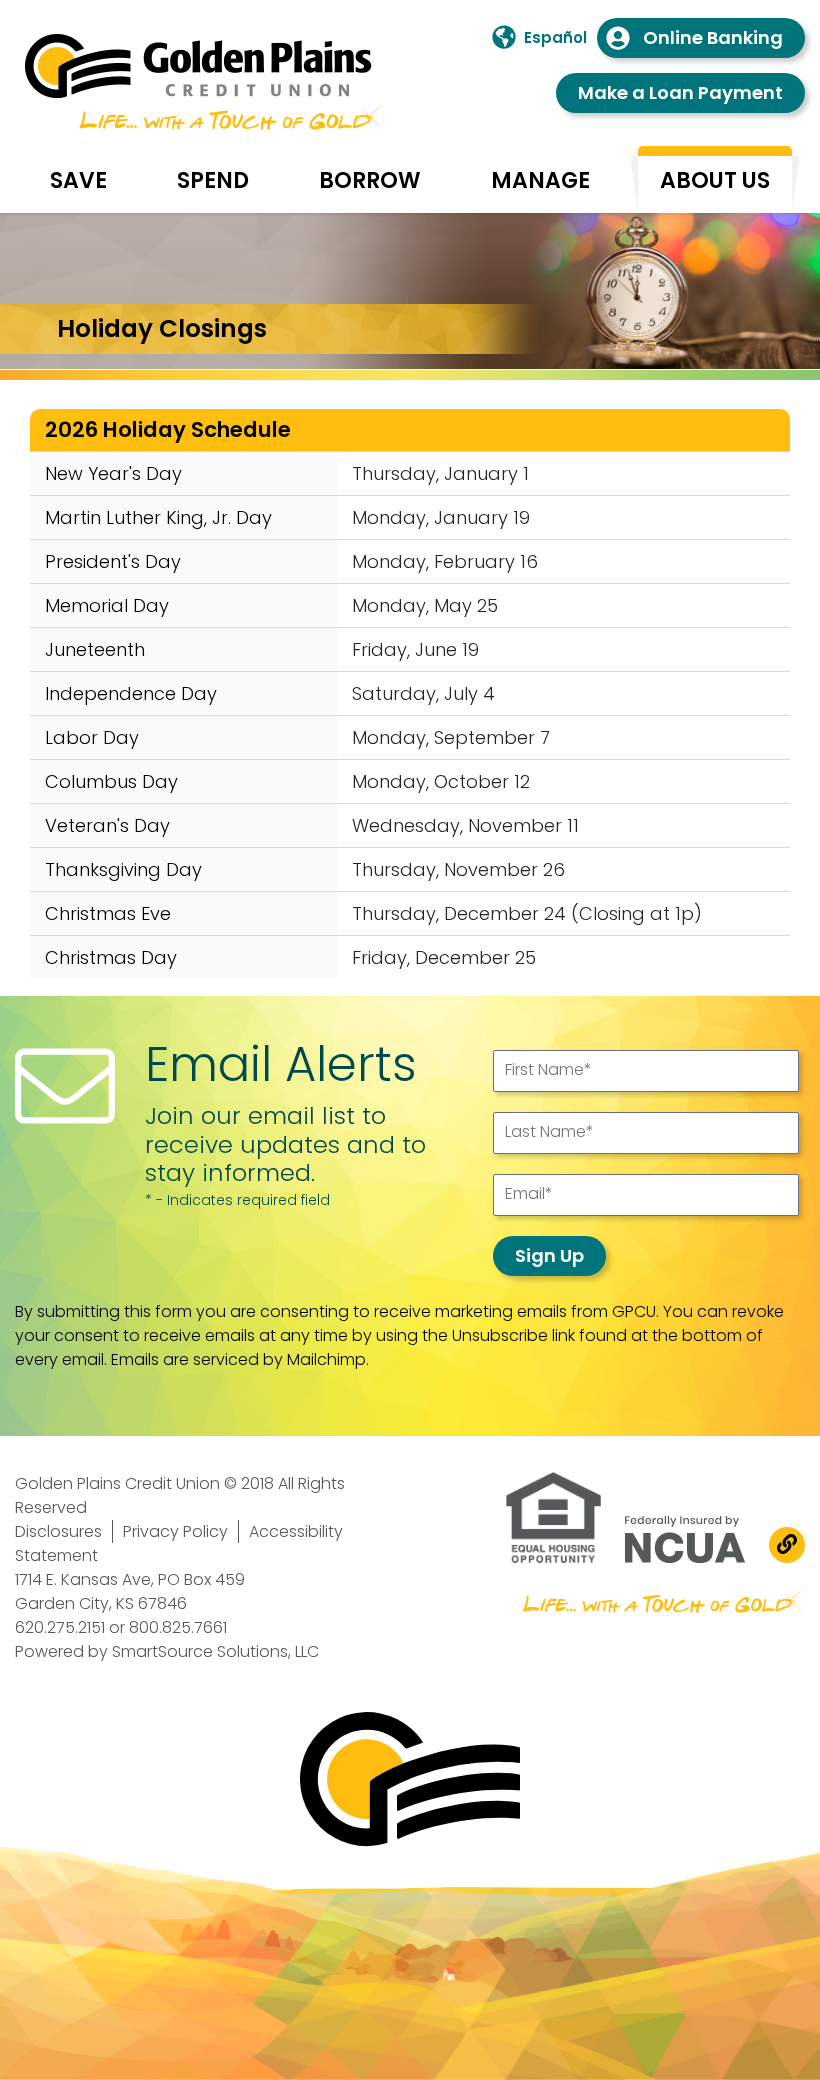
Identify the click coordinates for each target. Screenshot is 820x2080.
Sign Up (549, 1255)
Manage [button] (540, 180)
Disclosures (58, 1531)
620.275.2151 (60, 1627)
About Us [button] (715, 180)
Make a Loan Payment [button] (680, 92)
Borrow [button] (370, 180)
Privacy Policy (175, 1531)
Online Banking (713, 37)
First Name (548, 1069)
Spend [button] (213, 180)
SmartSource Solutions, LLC (215, 1651)
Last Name (549, 1131)
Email (529, 1193)
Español (555, 37)
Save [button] (78, 180)
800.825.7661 (178, 1627)
